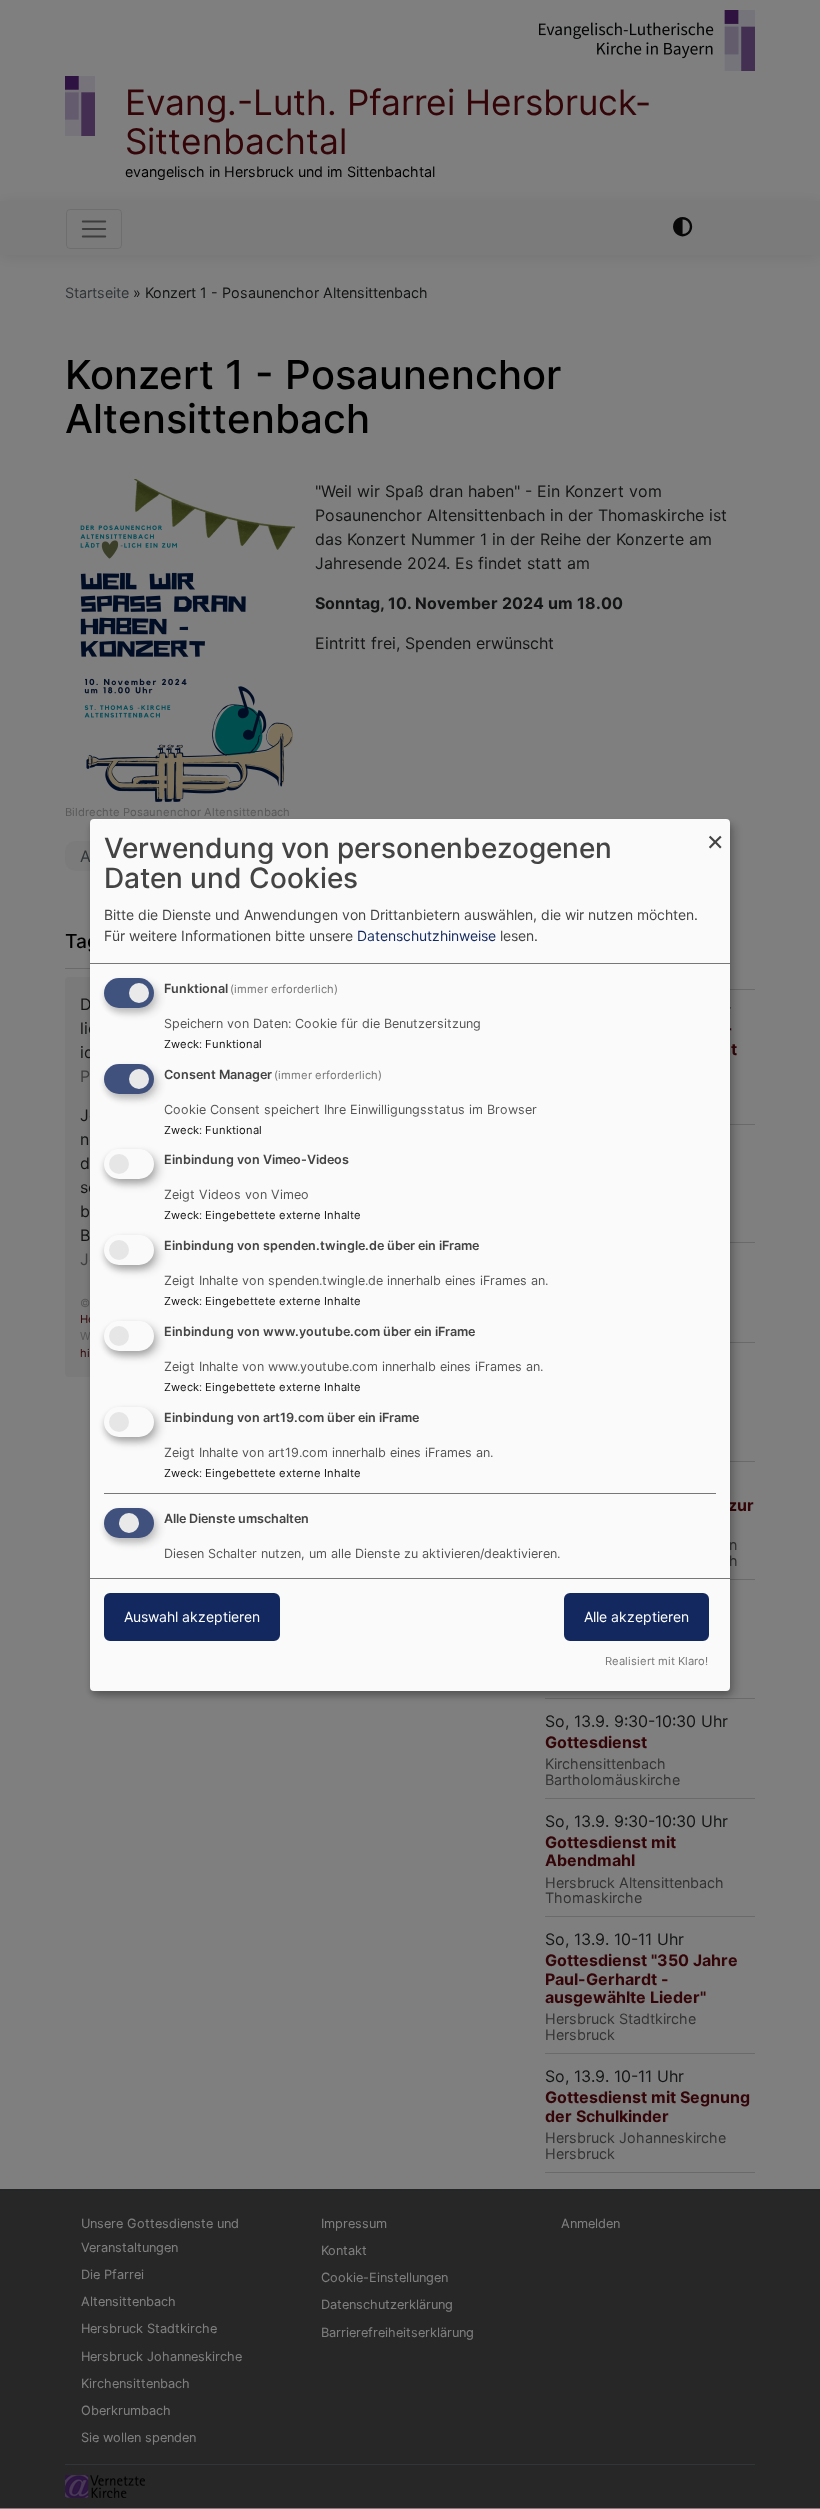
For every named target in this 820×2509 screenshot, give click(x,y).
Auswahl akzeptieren (192, 1616)
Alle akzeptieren (636, 1616)
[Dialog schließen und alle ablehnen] (715, 831)
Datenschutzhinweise (426, 935)
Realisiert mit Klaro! (656, 1661)
